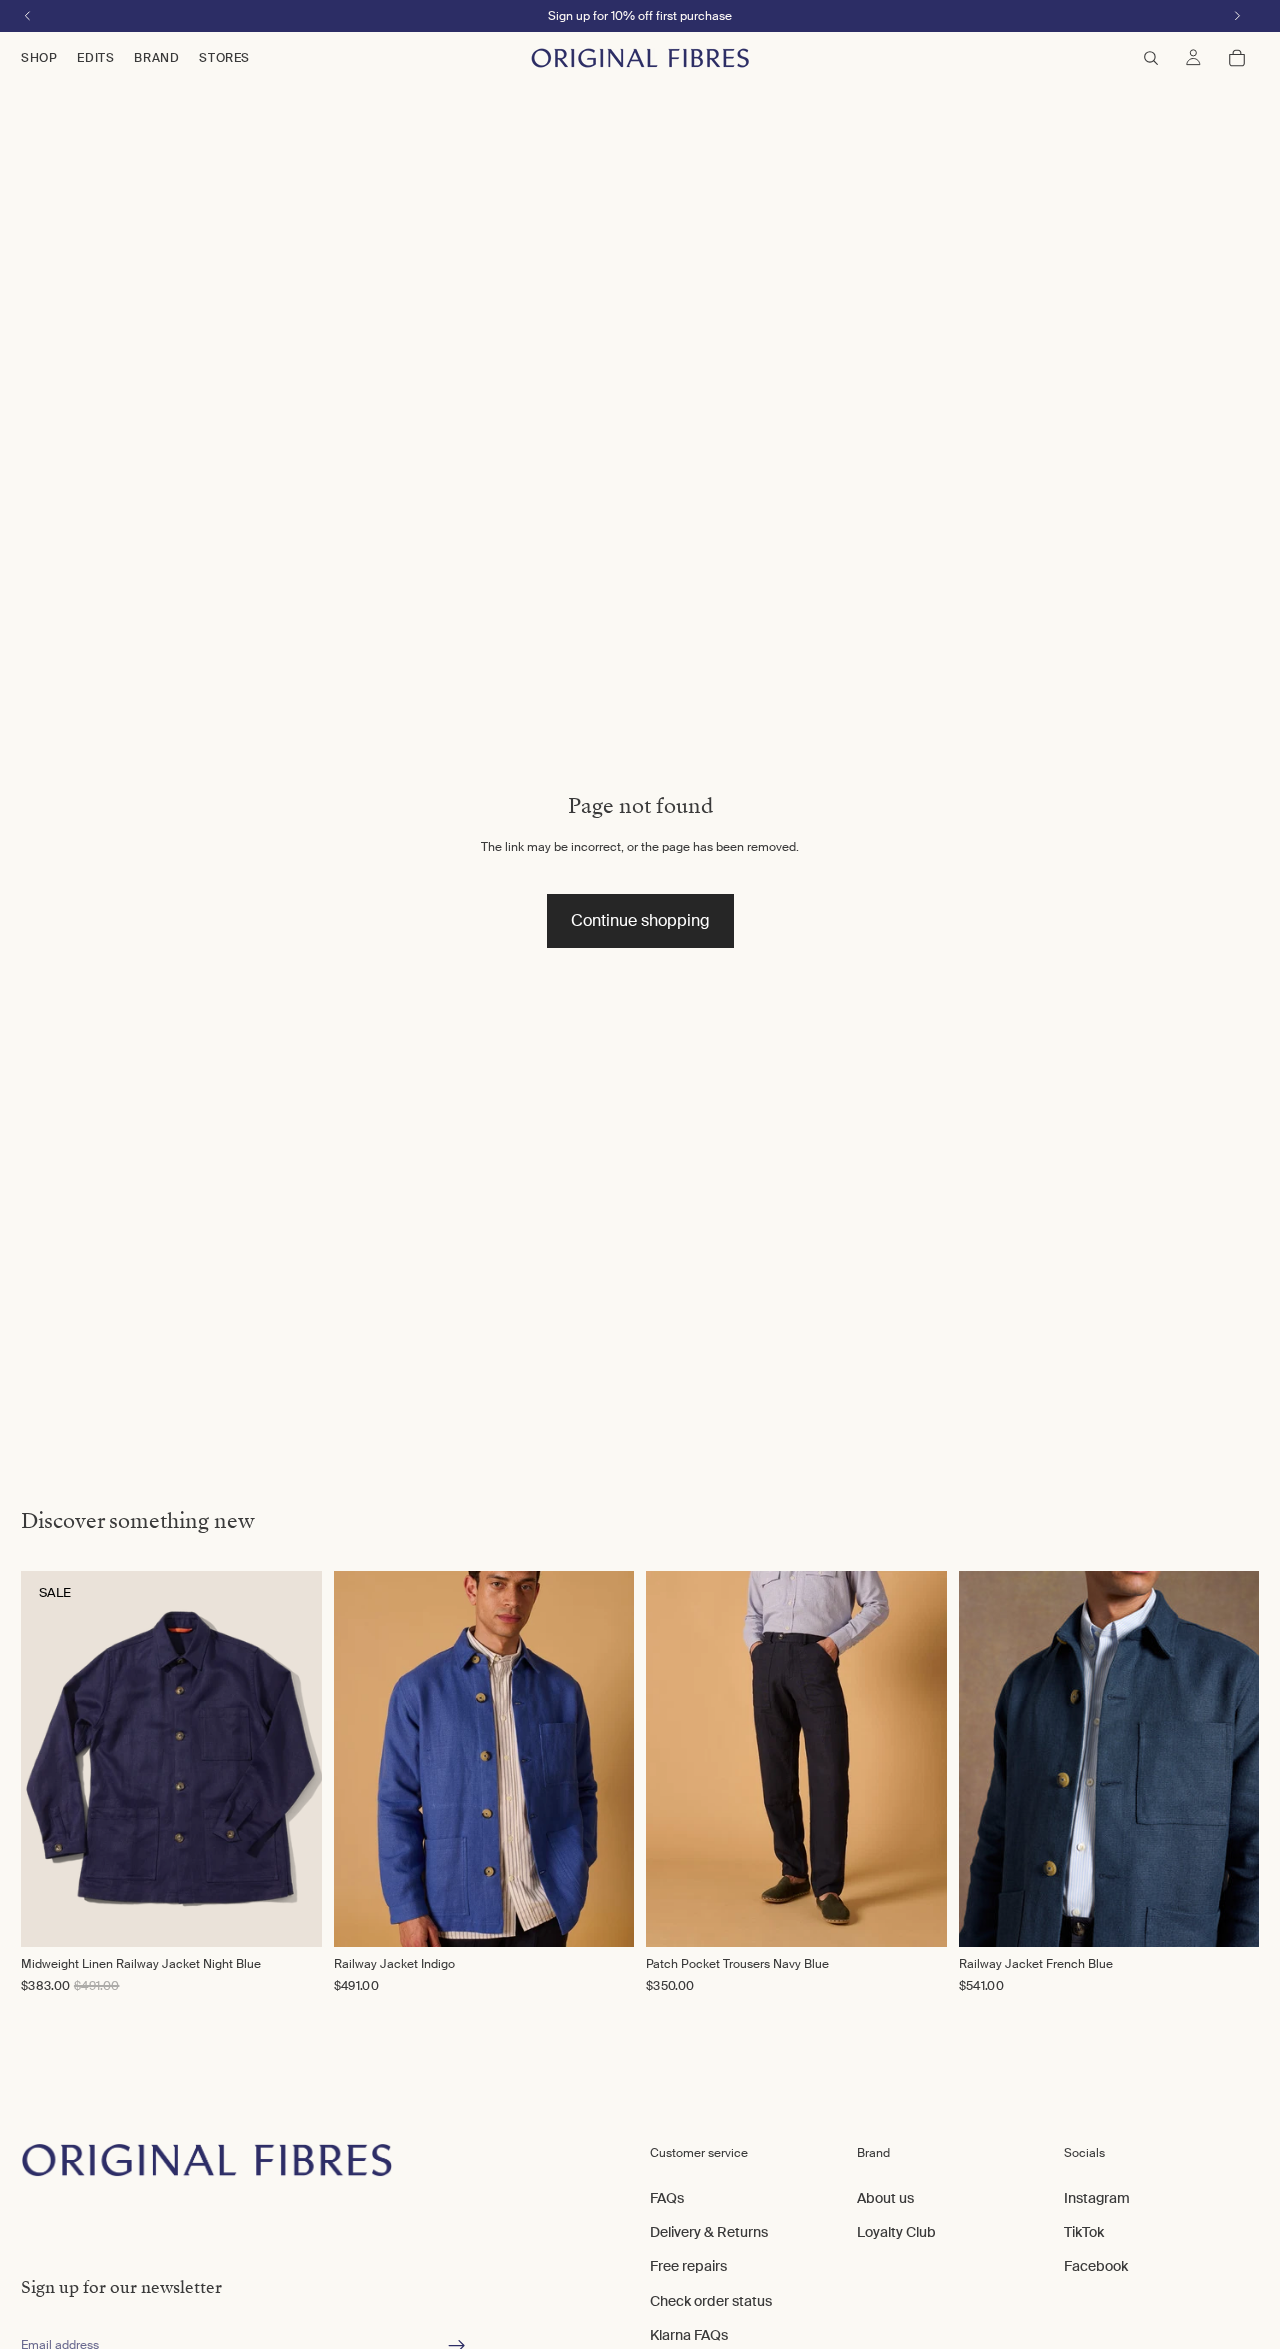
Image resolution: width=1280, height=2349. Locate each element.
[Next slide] (598, 1759)
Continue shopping (640, 920)
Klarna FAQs (689, 2335)
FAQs (667, 2197)
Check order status (711, 2300)
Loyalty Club (896, 2232)
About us (885, 2197)
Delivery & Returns (709, 2232)
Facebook (1096, 2266)
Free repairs (688, 2266)
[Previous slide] (370, 1759)
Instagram (1097, 2197)
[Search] (1151, 58)
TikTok (1084, 2232)
